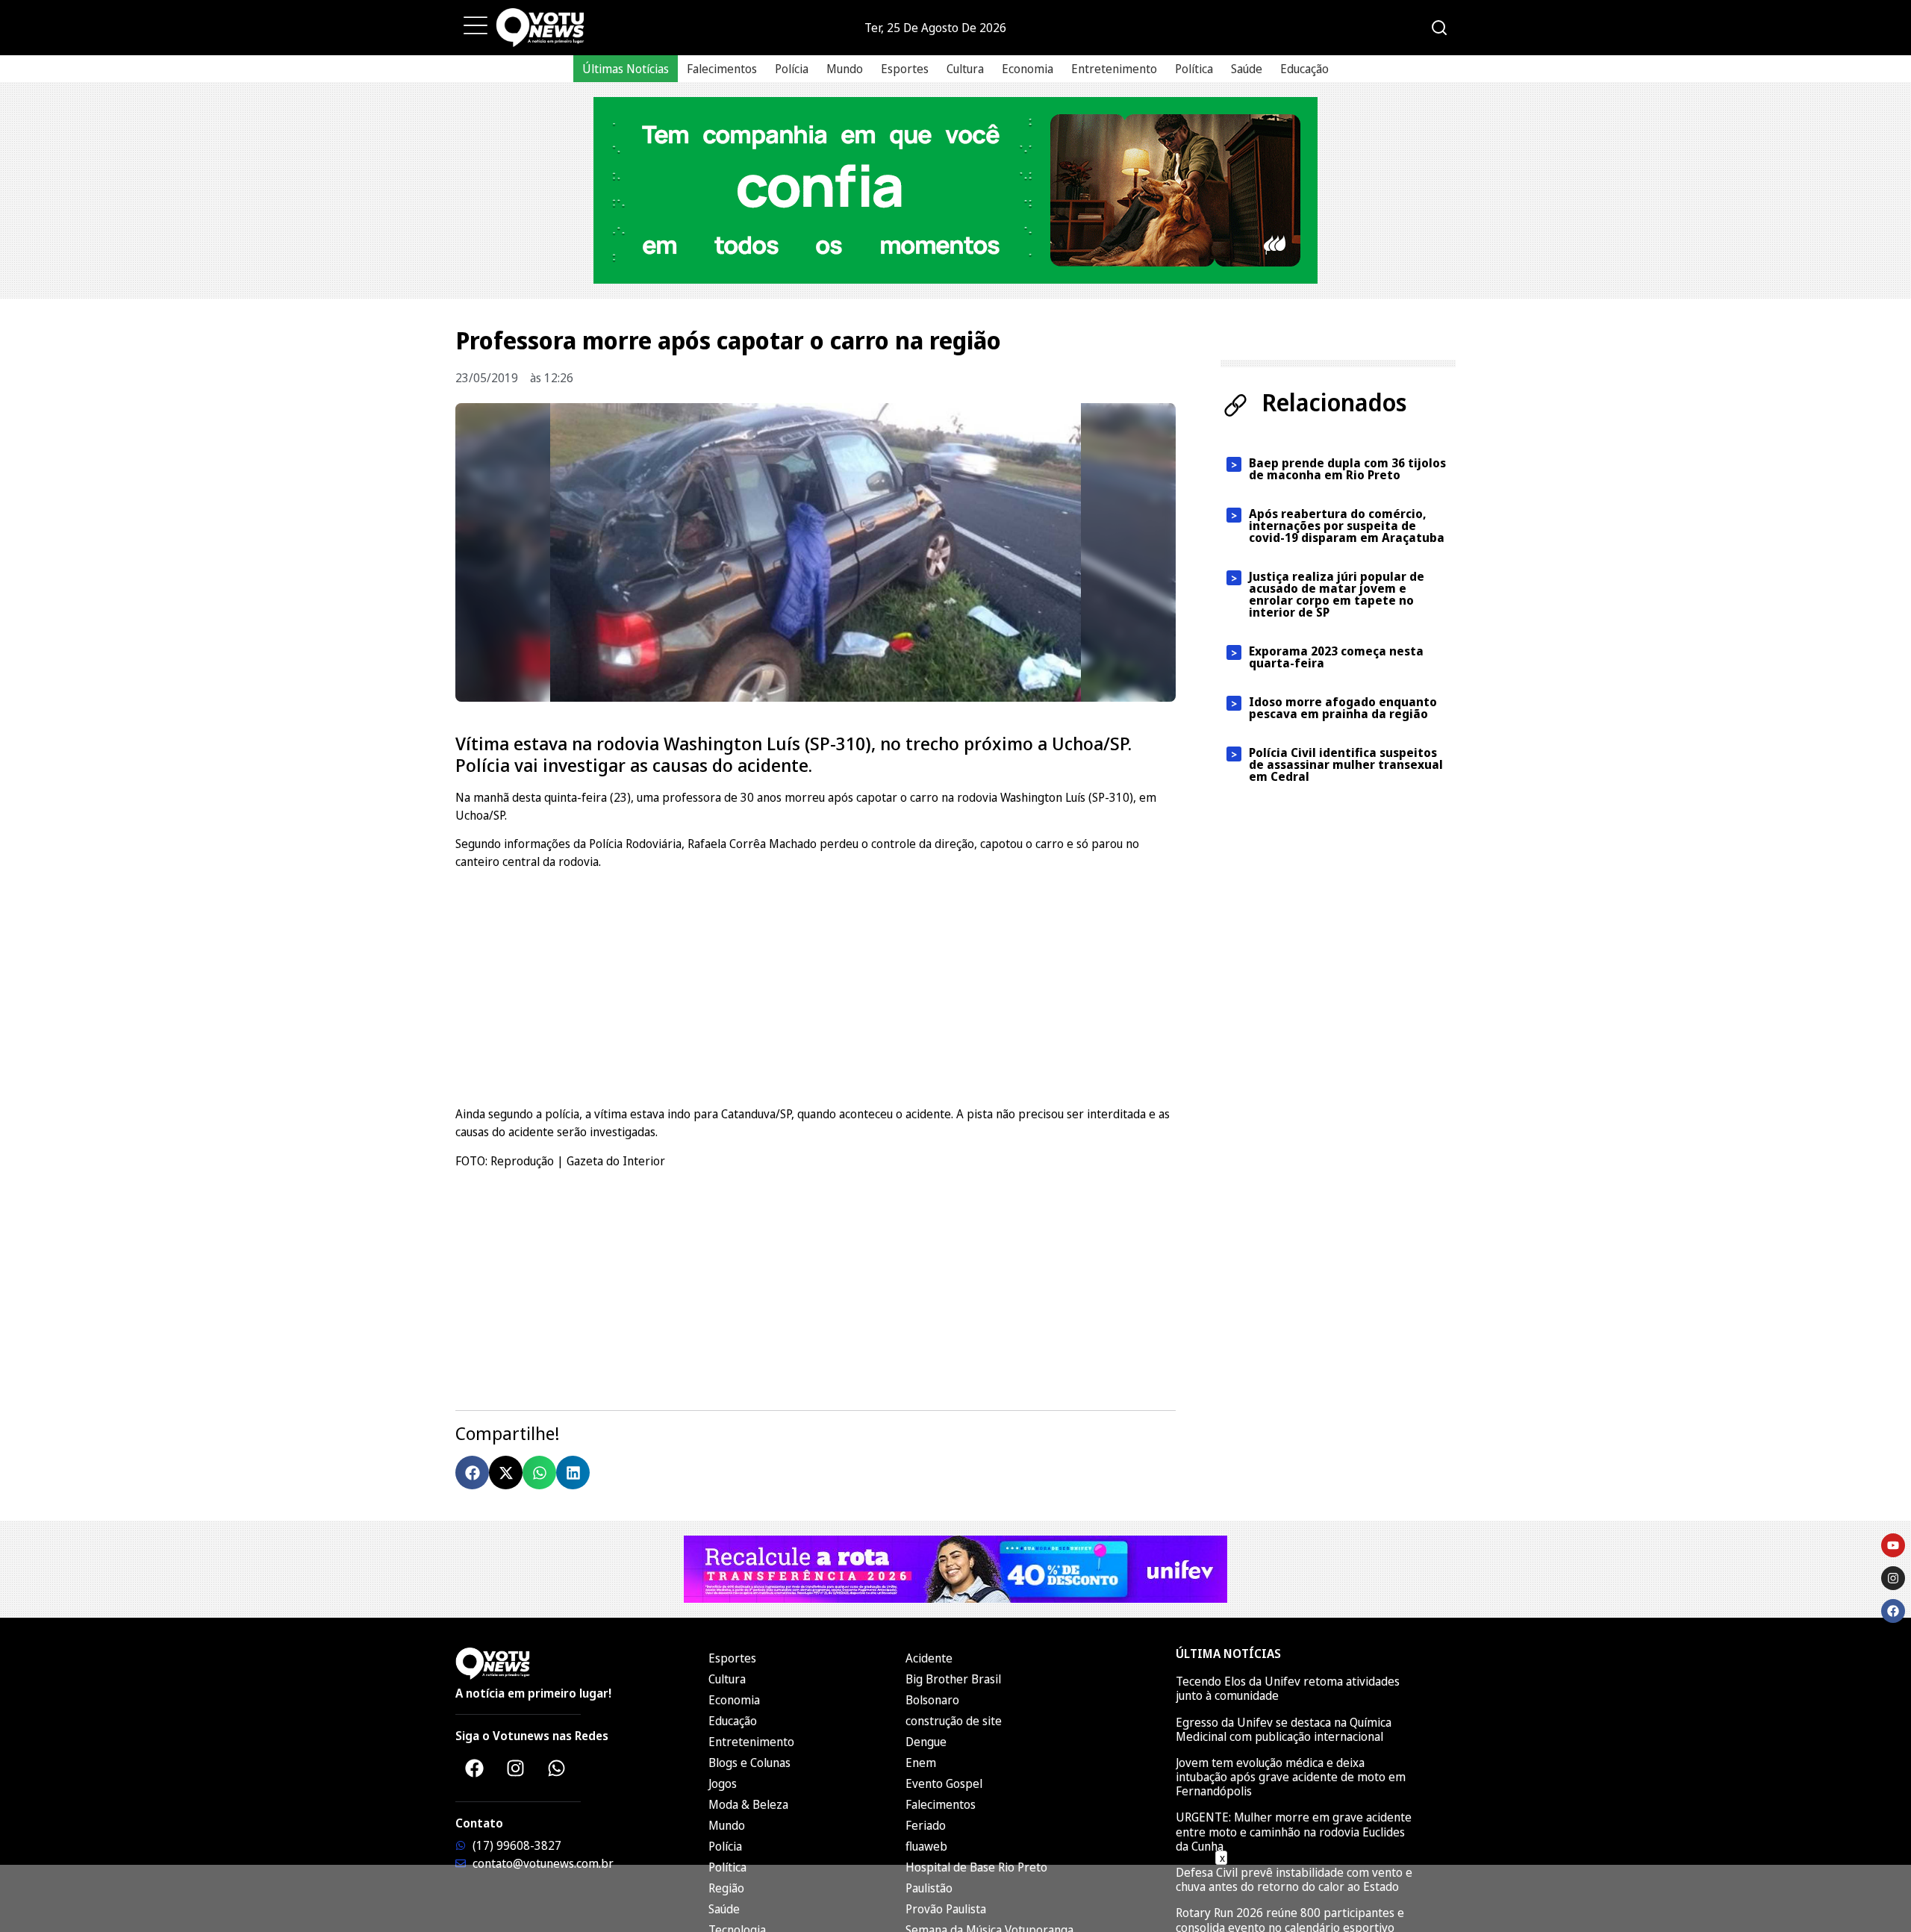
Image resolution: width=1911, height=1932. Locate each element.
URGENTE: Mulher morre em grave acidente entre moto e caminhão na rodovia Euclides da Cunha (1294, 1831)
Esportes (905, 69)
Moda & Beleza (748, 1804)
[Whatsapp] (556, 1768)
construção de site (954, 1721)
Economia (1028, 69)
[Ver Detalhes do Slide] (955, 190)
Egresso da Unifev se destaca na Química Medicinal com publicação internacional (1284, 1729)
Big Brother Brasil (953, 1679)
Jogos (723, 1783)
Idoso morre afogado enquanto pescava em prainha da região (1343, 708)
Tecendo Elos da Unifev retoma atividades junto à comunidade (1288, 1688)
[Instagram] (515, 1768)
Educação (1304, 69)
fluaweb (926, 1846)
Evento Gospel (944, 1783)
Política (1194, 69)
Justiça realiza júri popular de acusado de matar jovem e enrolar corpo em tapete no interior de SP (1337, 594)
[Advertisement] (816, 985)
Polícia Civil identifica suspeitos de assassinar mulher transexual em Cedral (1346, 764)
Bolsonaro (932, 1700)
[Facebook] (474, 1768)
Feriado (926, 1825)
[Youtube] (1893, 1545)
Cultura (965, 69)
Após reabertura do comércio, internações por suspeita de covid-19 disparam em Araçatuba (1347, 526)
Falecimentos (722, 69)
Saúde (1247, 69)
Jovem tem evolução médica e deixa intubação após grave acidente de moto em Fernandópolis (1291, 1777)
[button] (472, 1473)
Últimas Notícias (626, 69)
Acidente (929, 1658)
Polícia (792, 69)
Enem (921, 1763)
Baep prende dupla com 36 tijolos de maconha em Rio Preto (1347, 469)
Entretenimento (1114, 69)
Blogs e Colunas (749, 1763)
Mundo (845, 69)
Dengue (926, 1742)
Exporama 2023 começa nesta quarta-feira (1336, 657)
